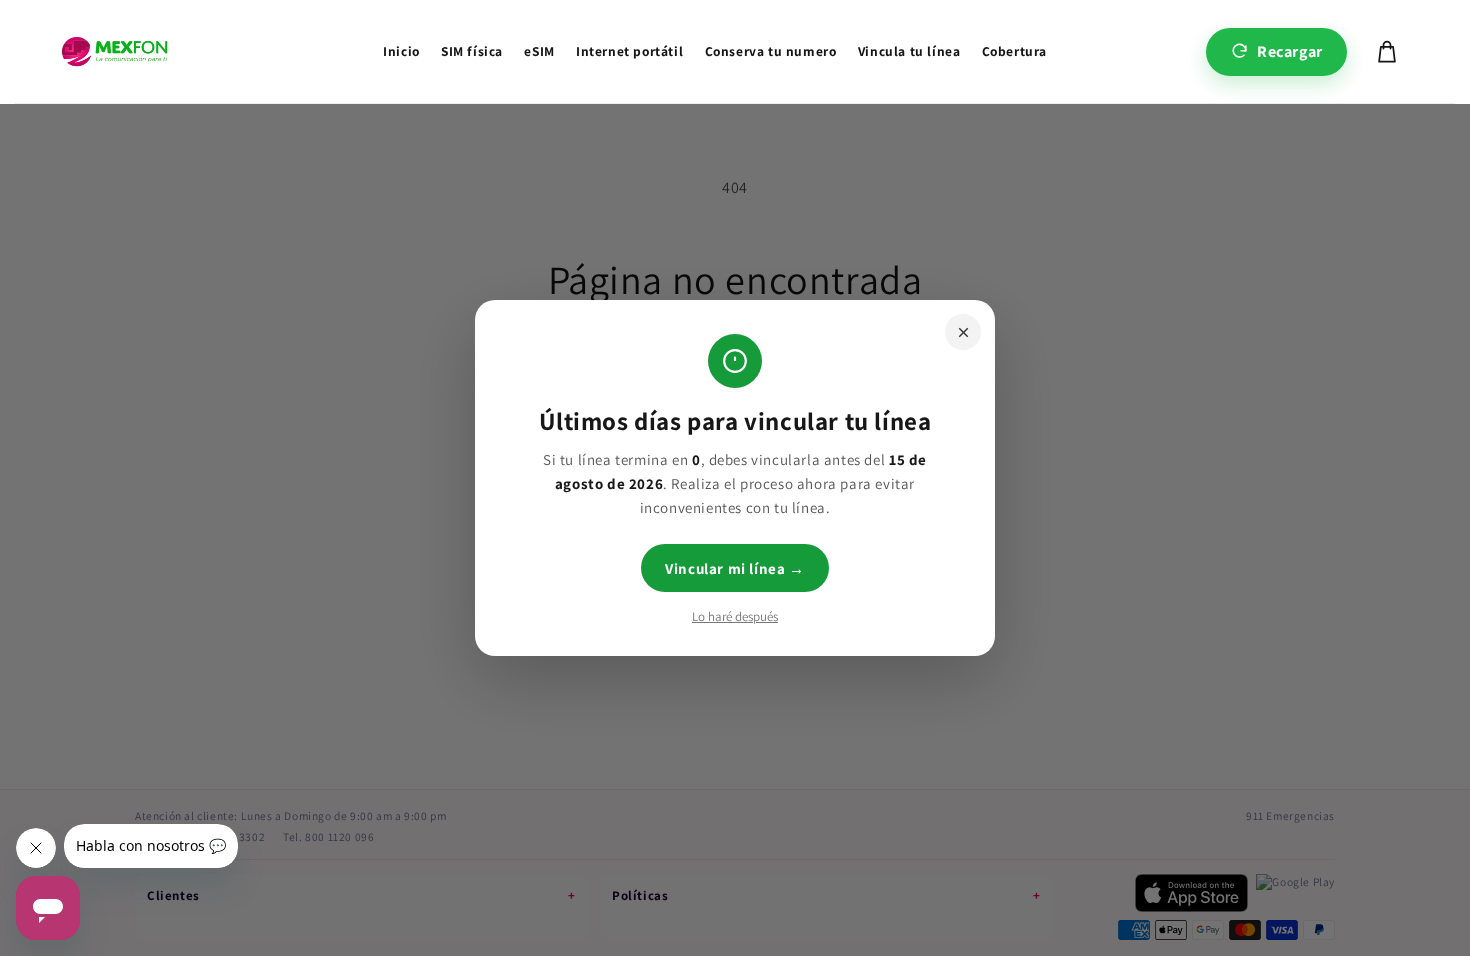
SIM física (472, 51)
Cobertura (1014, 51)
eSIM (539, 51)
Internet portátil (629, 51)
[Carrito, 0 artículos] (1387, 52)
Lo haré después (735, 616)
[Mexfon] (114, 52)
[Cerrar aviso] (963, 332)
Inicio (401, 51)
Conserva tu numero (771, 51)
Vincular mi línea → (734, 568)
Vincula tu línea (909, 51)
